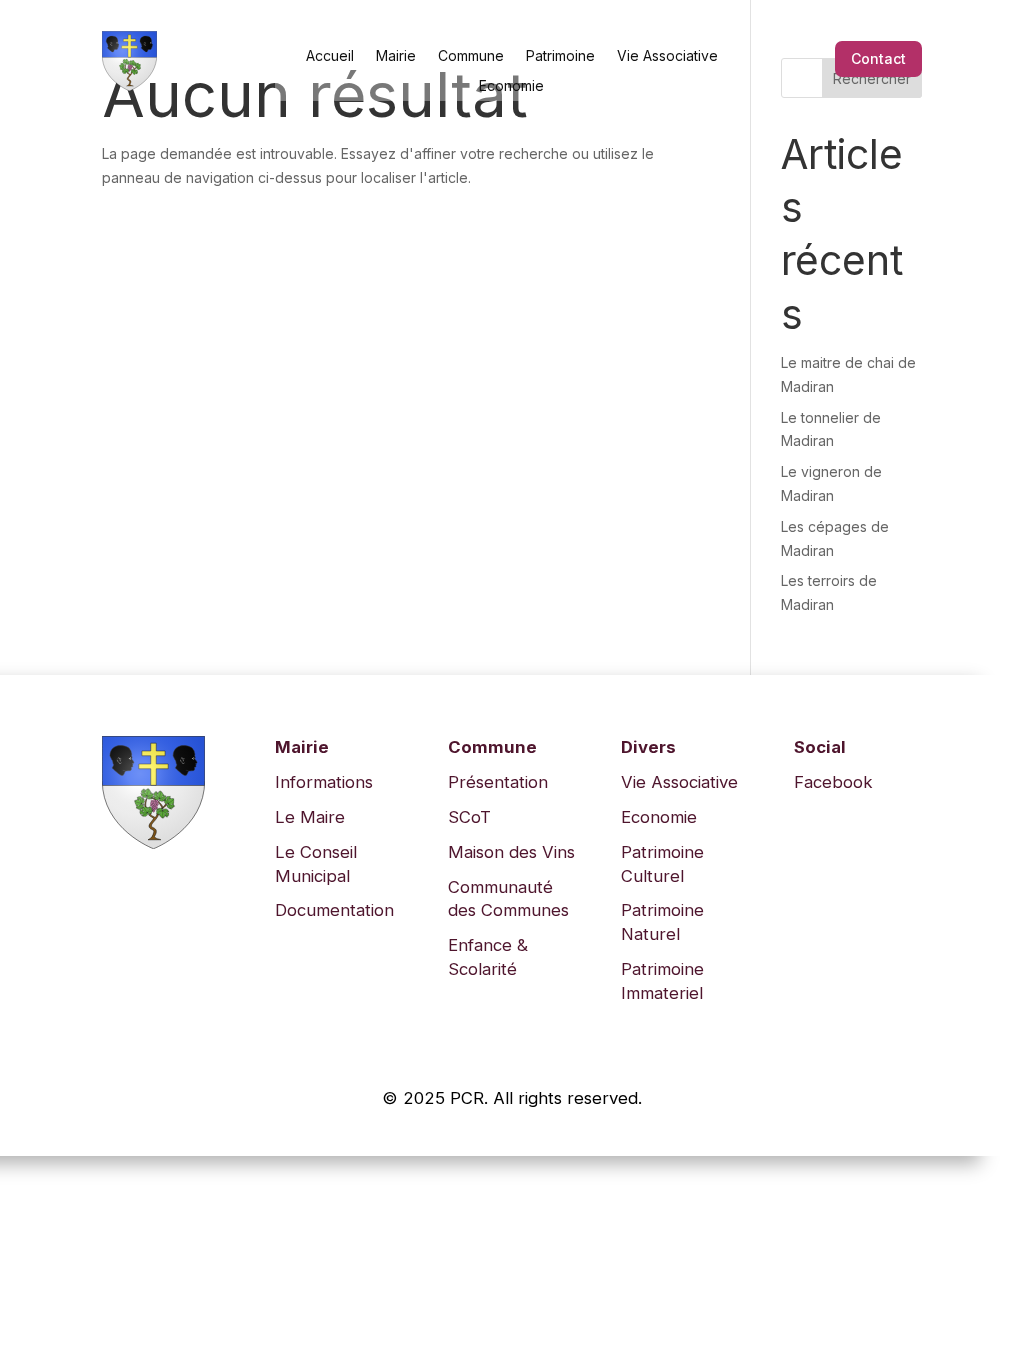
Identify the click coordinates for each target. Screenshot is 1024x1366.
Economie (511, 85)
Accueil (330, 55)
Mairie (396, 55)
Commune (471, 55)
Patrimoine (560, 55)
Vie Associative (667, 55)
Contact (878, 58)
